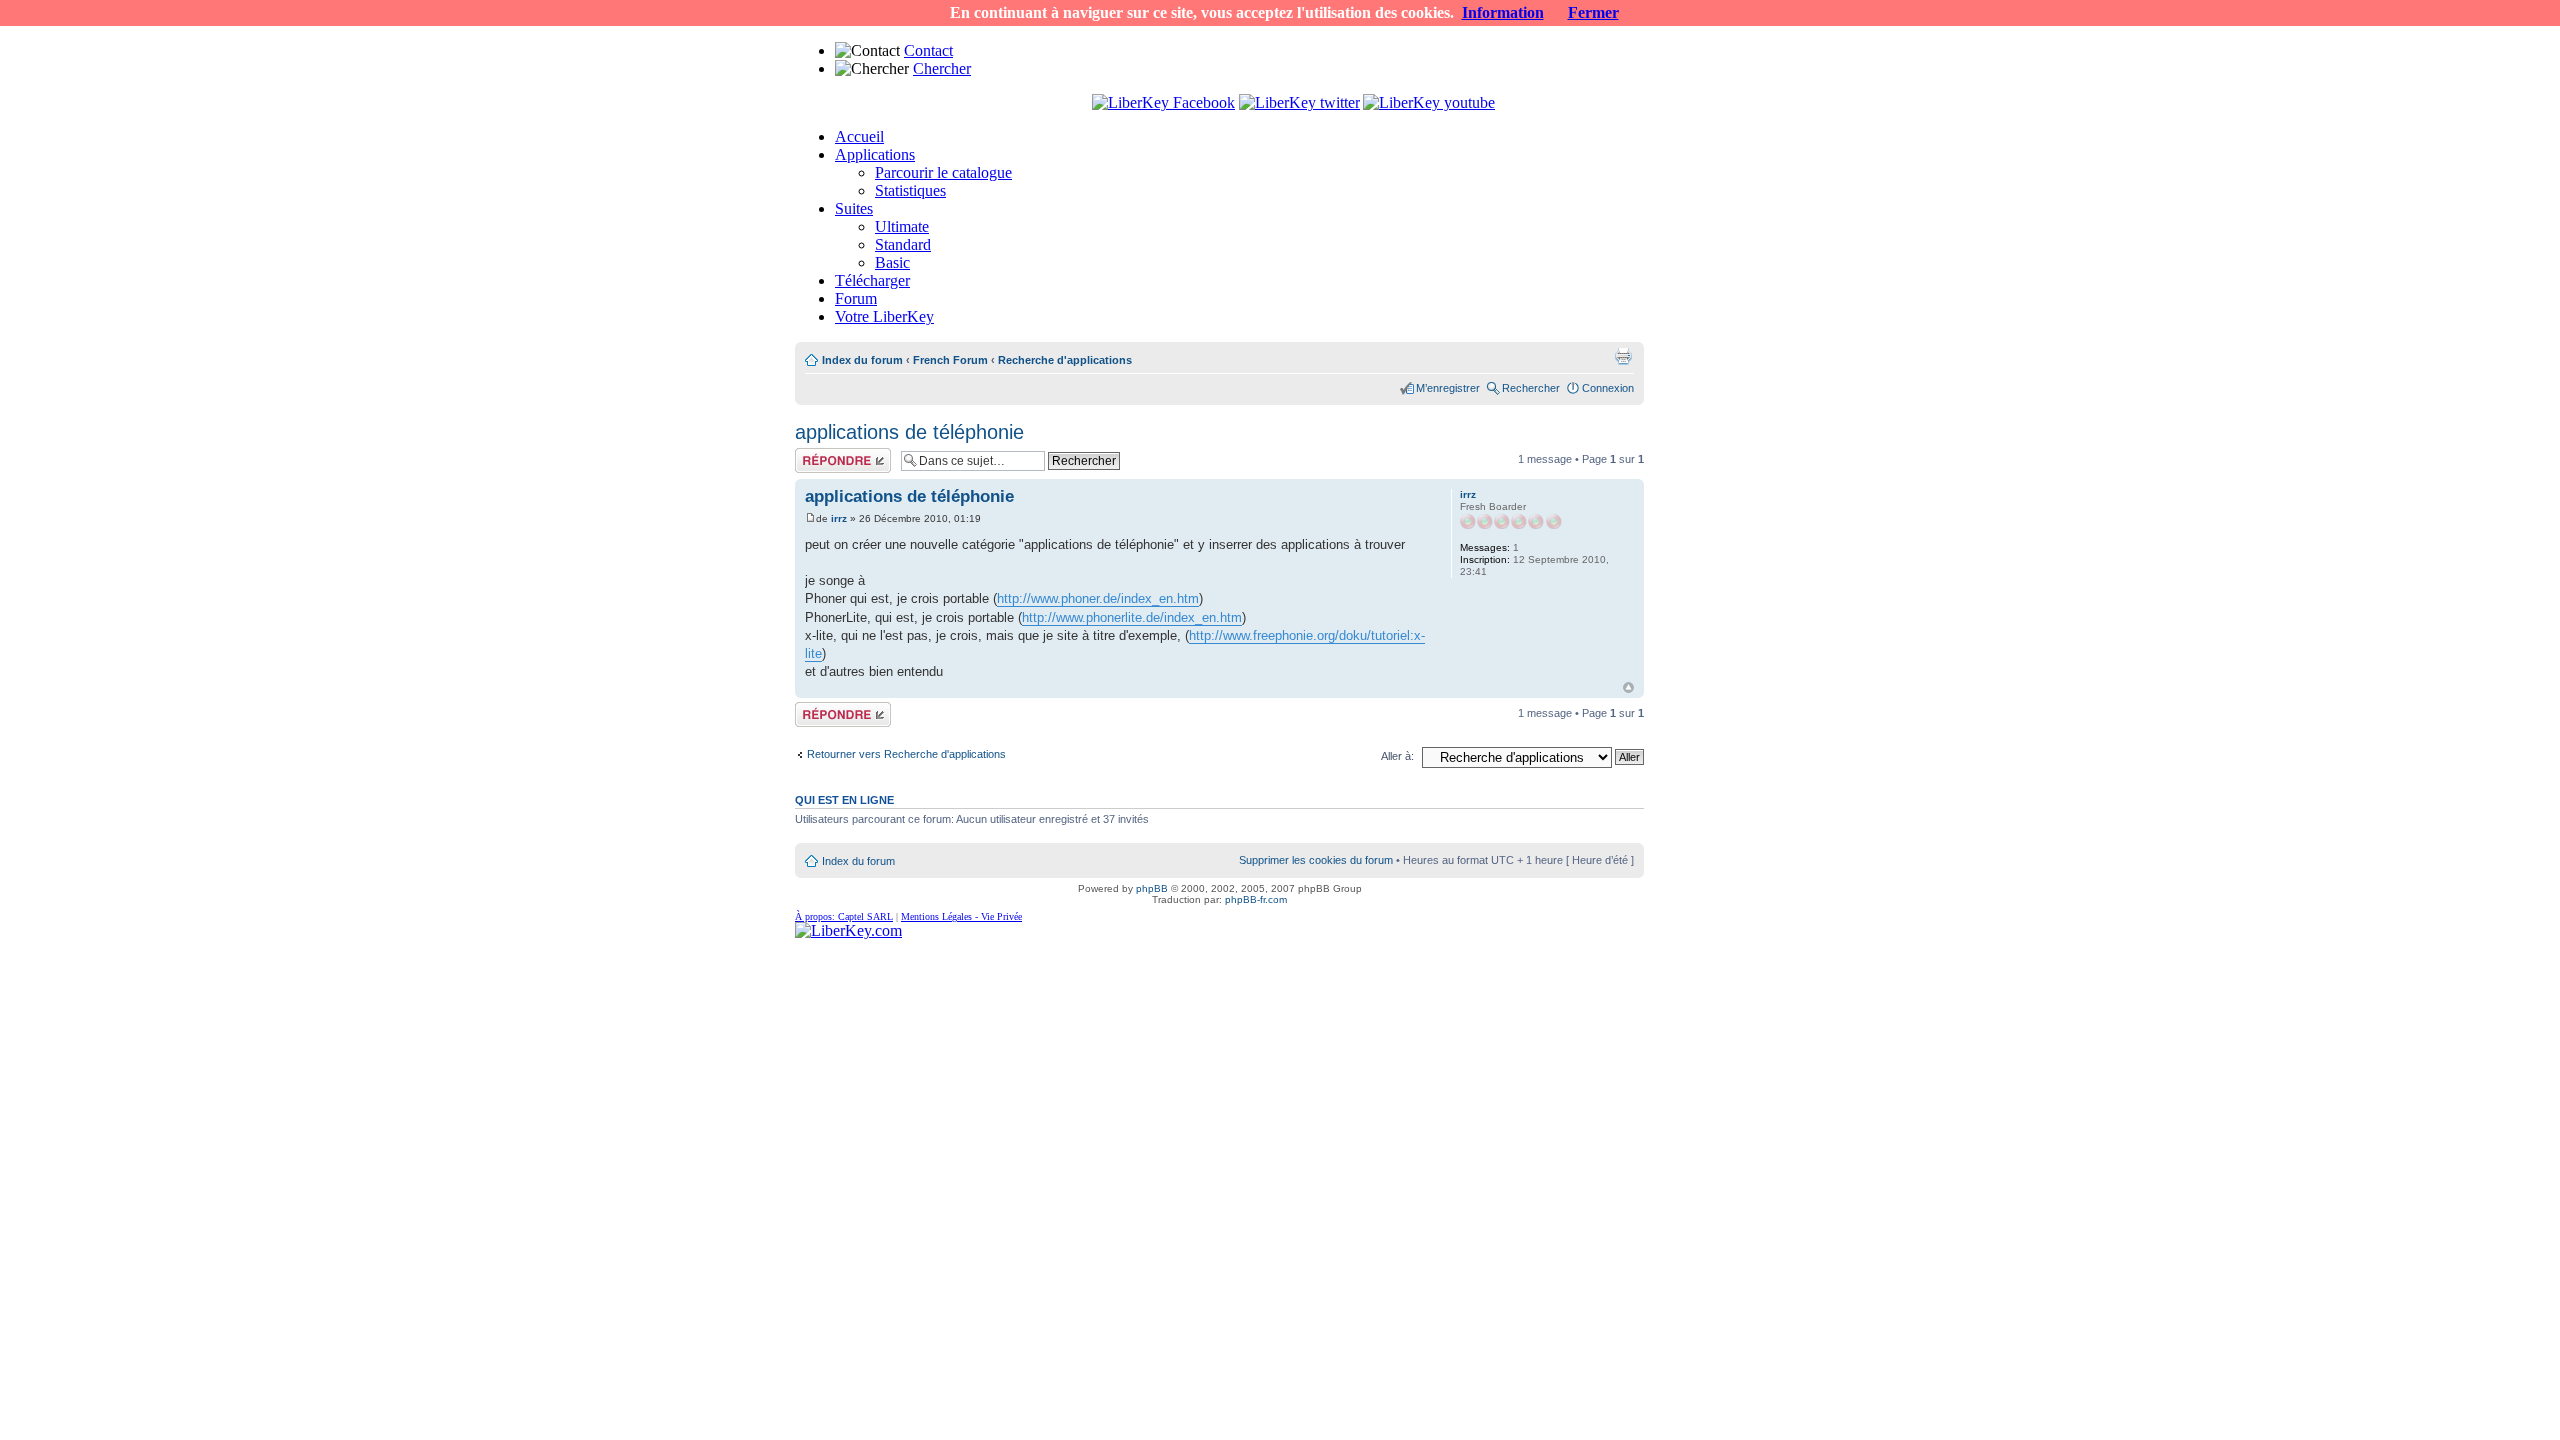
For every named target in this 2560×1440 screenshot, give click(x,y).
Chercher (942, 68)
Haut (1628, 687)
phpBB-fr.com (1256, 899)
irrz (839, 518)
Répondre (819, 454)
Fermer (1593, 12)
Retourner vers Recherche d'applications (906, 754)
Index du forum (862, 360)
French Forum (950, 360)
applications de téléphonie (909, 432)
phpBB (1152, 888)
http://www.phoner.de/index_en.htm (1098, 598)
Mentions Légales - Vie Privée (961, 916)
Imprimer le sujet (1623, 356)
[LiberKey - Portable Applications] (848, 930)
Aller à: (1397, 756)
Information (1503, 12)
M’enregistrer (1448, 388)
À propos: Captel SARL (844, 916)
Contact (928, 50)
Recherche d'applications (1065, 360)
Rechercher (1531, 388)
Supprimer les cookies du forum (1316, 860)
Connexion (1608, 388)
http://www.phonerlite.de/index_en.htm (1132, 617)
